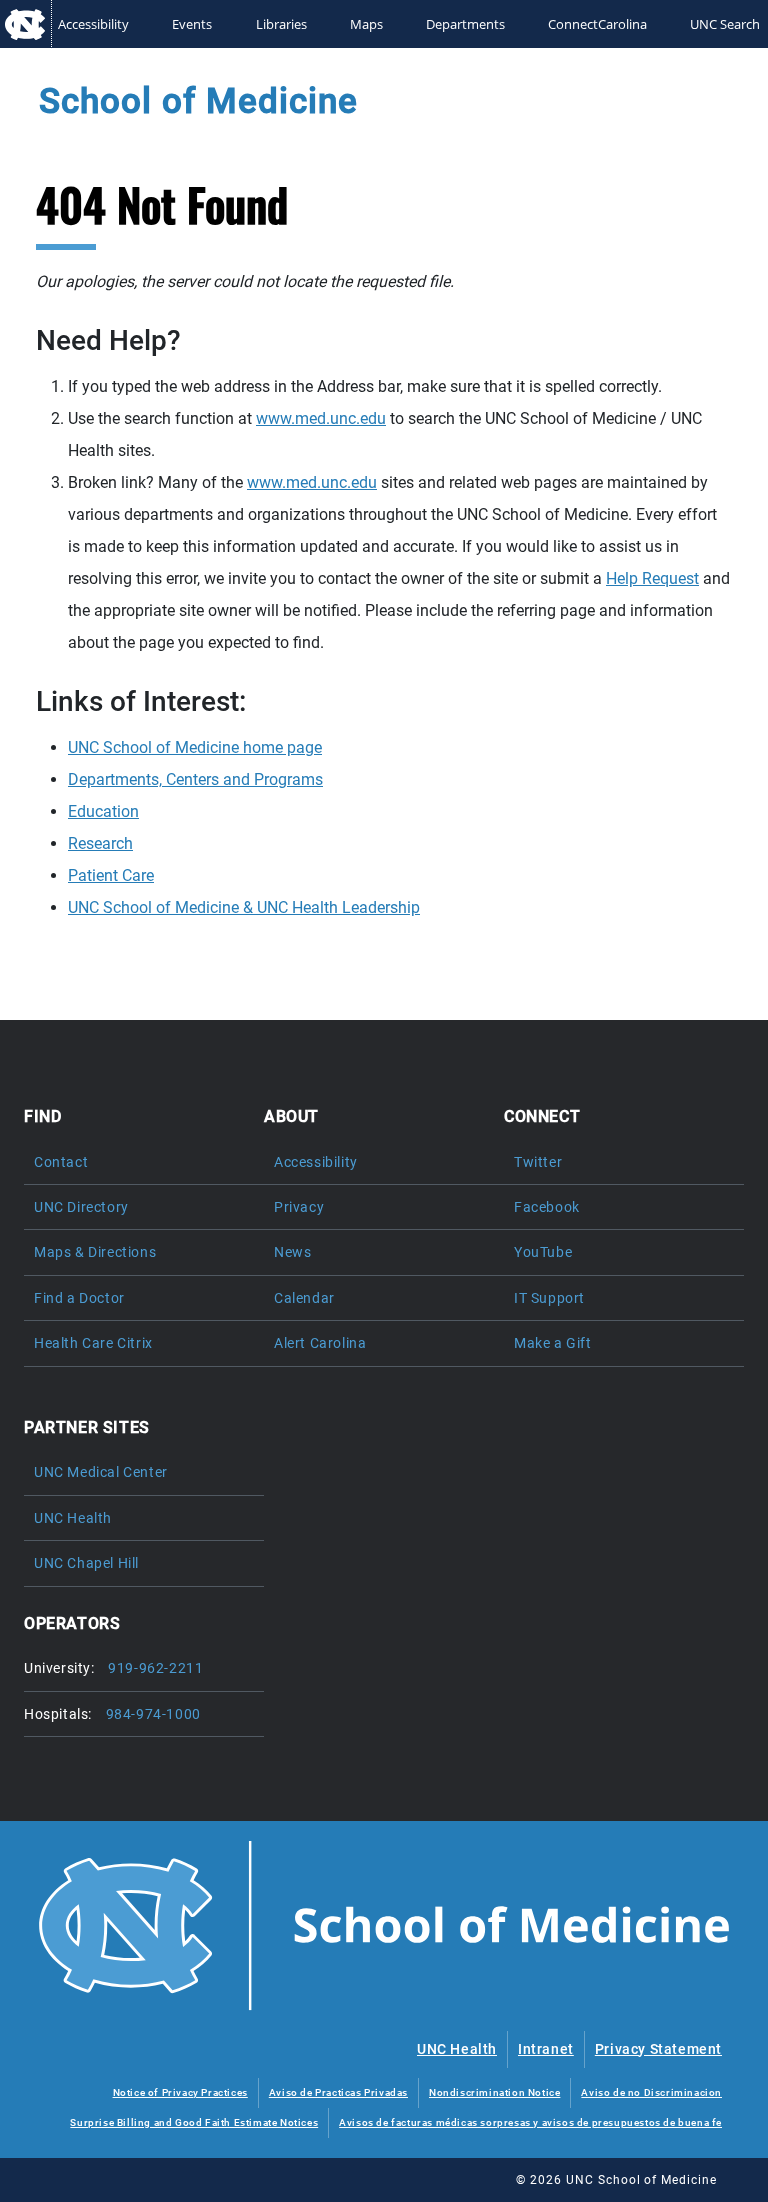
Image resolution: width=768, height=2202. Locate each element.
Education (103, 811)
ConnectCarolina (597, 24)
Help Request (652, 578)
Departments (465, 24)
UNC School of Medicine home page (195, 747)
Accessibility (93, 24)
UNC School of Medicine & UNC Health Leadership (244, 907)
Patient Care (111, 875)
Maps (366, 24)
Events (192, 24)
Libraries (281, 24)
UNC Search (725, 24)
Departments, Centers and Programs (195, 779)
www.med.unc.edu (321, 418)
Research (100, 843)
